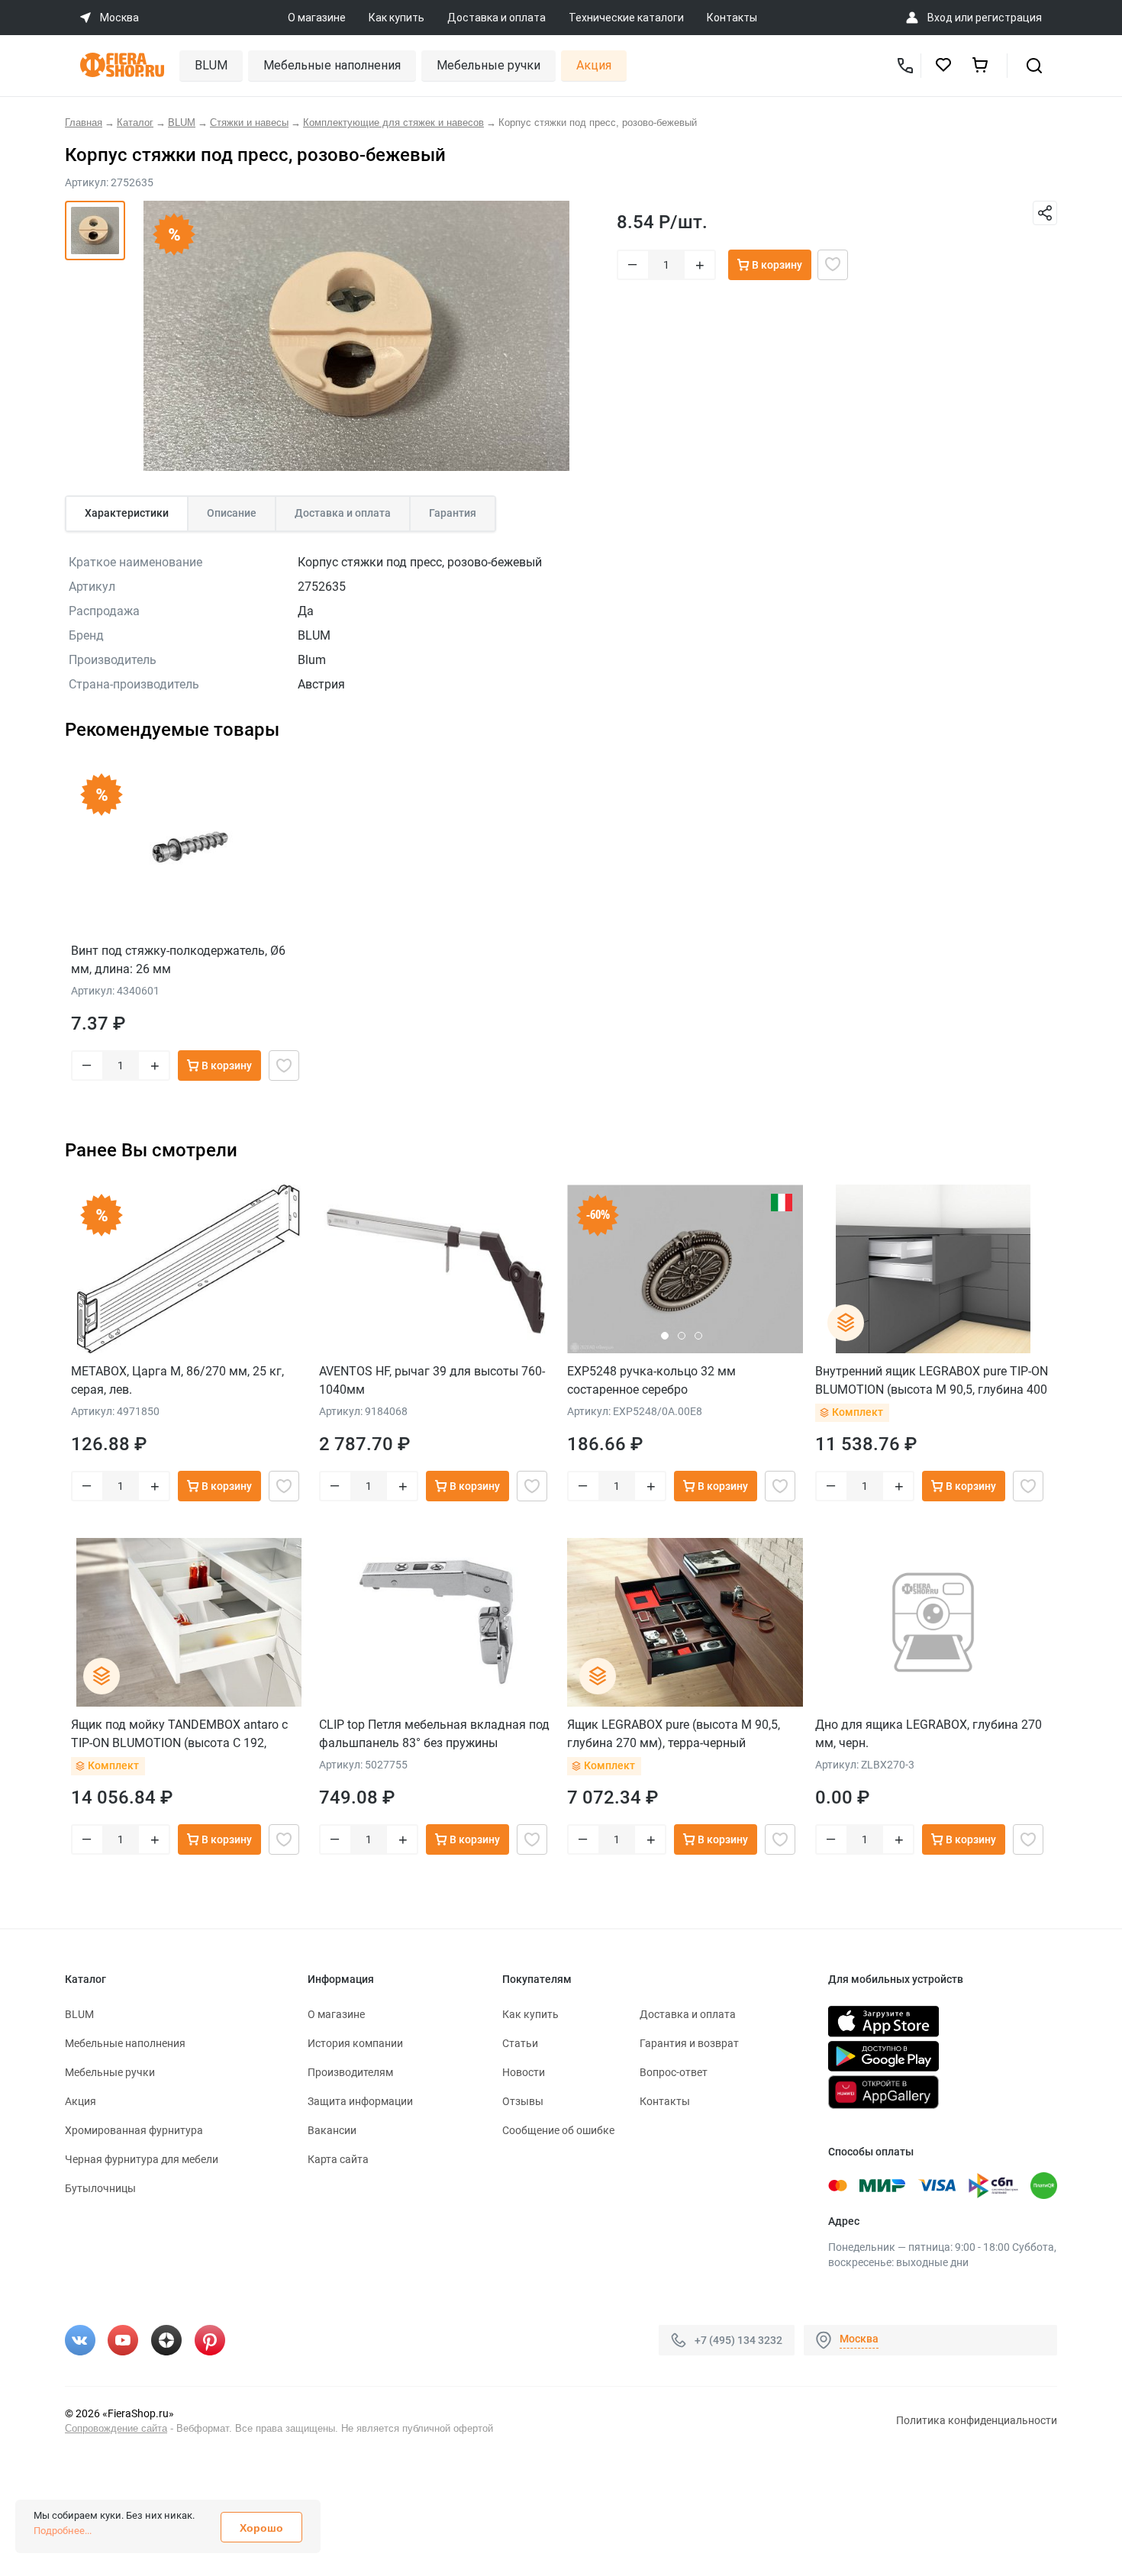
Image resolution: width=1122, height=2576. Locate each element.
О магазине (317, 18)
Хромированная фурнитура (134, 2130)
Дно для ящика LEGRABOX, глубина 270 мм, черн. (929, 1734)
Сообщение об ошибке (558, 2130)
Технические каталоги (626, 18)
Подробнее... (63, 2531)
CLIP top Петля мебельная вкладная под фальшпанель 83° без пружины (434, 1734)
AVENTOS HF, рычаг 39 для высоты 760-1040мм (432, 1380)
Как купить (397, 18)
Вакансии (332, 2130)
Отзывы (523, 2101)
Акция (594, 65)
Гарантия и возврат (689, 2043)
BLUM (211, 65)
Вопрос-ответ (674, 2072)
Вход (940, 18)
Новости (524, 2072)
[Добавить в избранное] (833, 265)
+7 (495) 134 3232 (738, 2340)
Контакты (732, 18)
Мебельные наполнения (332, 65)
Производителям (350, 2072)
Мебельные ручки (488, 65)
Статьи (520, 2043)
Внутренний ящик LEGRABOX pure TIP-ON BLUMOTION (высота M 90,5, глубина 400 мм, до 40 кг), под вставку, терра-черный (932, 1380)
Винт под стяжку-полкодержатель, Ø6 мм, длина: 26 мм (178, 960)
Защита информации (360, 2101)
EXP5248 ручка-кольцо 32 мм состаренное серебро (651, 1380)
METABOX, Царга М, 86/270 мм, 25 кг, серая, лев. (177, 1380)
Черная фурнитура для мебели (142, 2159)
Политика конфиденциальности (977, 2420)
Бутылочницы (100, 2188)
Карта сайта (338, 2159)
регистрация (1009, 18)
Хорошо (261, 2528)
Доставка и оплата (497, 18)
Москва (859, 2339)
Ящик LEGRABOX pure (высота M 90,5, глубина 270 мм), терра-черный (674, 1734)
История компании (355, 2043)
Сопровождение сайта (116, 2428)
